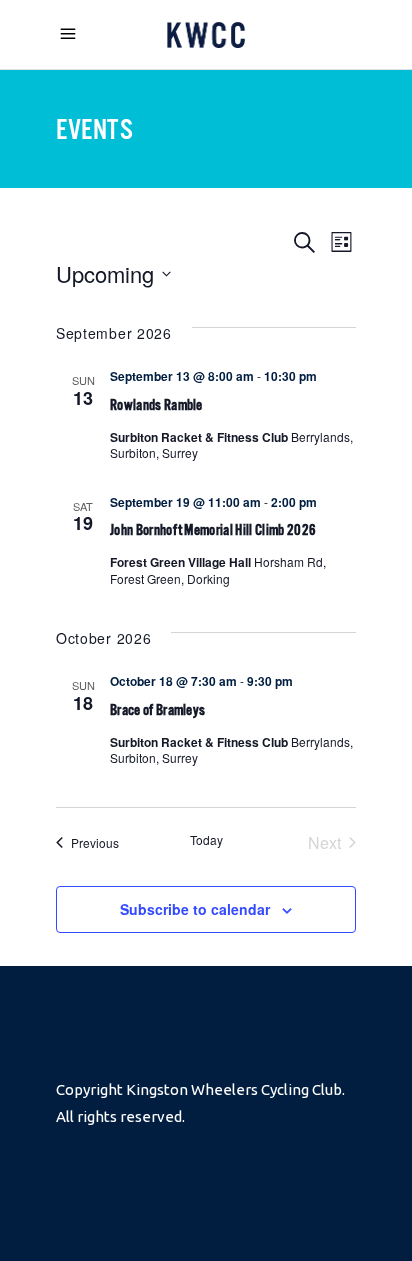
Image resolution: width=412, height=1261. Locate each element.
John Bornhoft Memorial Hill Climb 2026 (213, 529)
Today (206, 840)
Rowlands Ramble (156, 404)
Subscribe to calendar (195, 909)
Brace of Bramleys (157, 709)
